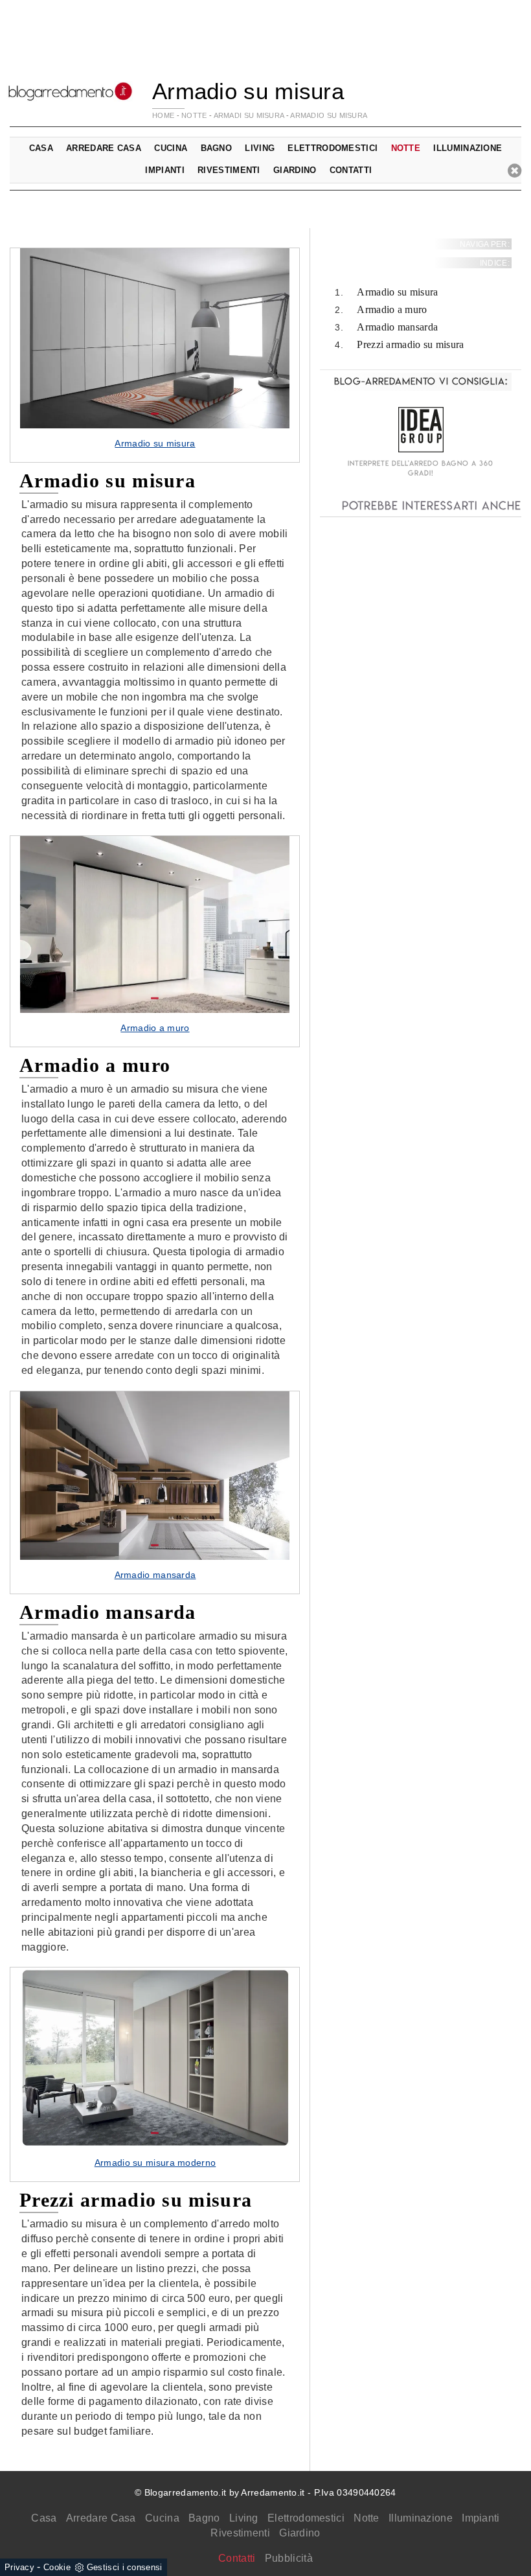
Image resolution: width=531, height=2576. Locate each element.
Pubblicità (289, 2558)
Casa (44, 2518)
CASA (41, 148)
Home (163, 115)
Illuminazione (421, 2518)
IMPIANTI (164, 170)
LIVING (260, 148)
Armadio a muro (392, 309)
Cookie (57, 2567)
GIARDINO (295, 170)
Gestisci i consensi (125, 2567)
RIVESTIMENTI (229, 170)
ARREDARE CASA (104, 148)
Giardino (299, 2533)
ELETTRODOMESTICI (333, 148)
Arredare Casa (101, 2518)
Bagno (204, 2518)
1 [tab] (155, 414)
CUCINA (171, 148)
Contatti (351, 170)
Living (244, 2518)
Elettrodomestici (306, 2518)
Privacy (19, 2567)
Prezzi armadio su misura (410, 344)
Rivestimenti (240, 2533)
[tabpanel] (155, 355)
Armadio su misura (329, 115)
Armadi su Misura (249, 115)
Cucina (162, 2518)
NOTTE (194, 115)
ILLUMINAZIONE (468, 148)
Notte (367, 2518)
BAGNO (217, 148)
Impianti (480, 2518)
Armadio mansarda (397, 327)
